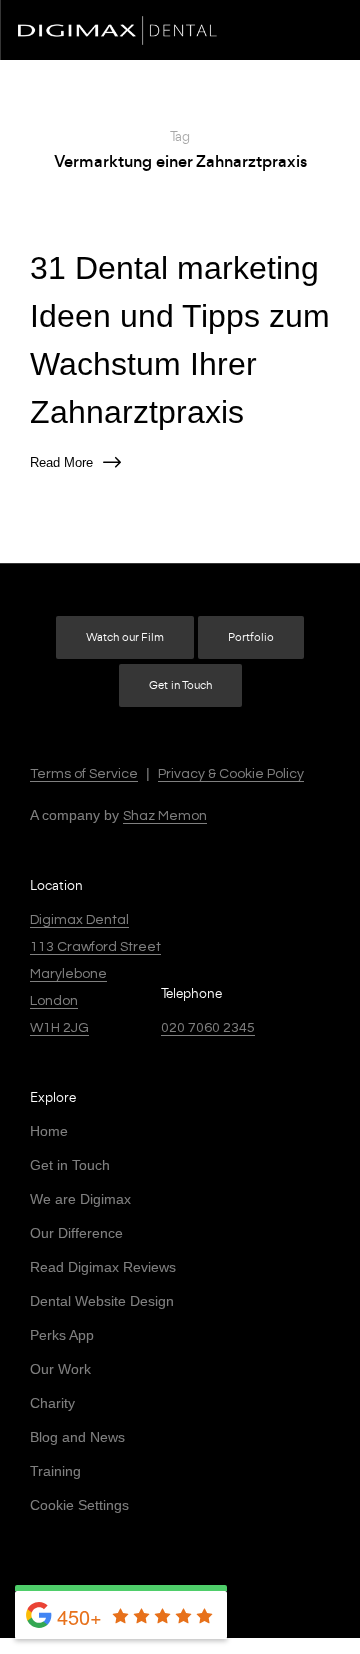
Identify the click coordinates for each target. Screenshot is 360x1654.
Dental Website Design (102, 1301)
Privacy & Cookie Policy (231, 774)
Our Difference (76, 1233)
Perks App (62, 1335)
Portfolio (251, 637)
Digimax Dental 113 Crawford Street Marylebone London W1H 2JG (95, 974)
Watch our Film (125, 637)
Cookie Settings (79, 1505)
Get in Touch (180, 685)
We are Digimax (80, 1199)
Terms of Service (84, 774)
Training (55, 1471)
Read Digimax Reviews (103, 1267)
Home (49, 1131)
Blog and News (77, 1437)
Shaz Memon (165, 816)
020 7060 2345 (208, 1028)
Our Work (60, 1369)
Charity (52, 1403)
